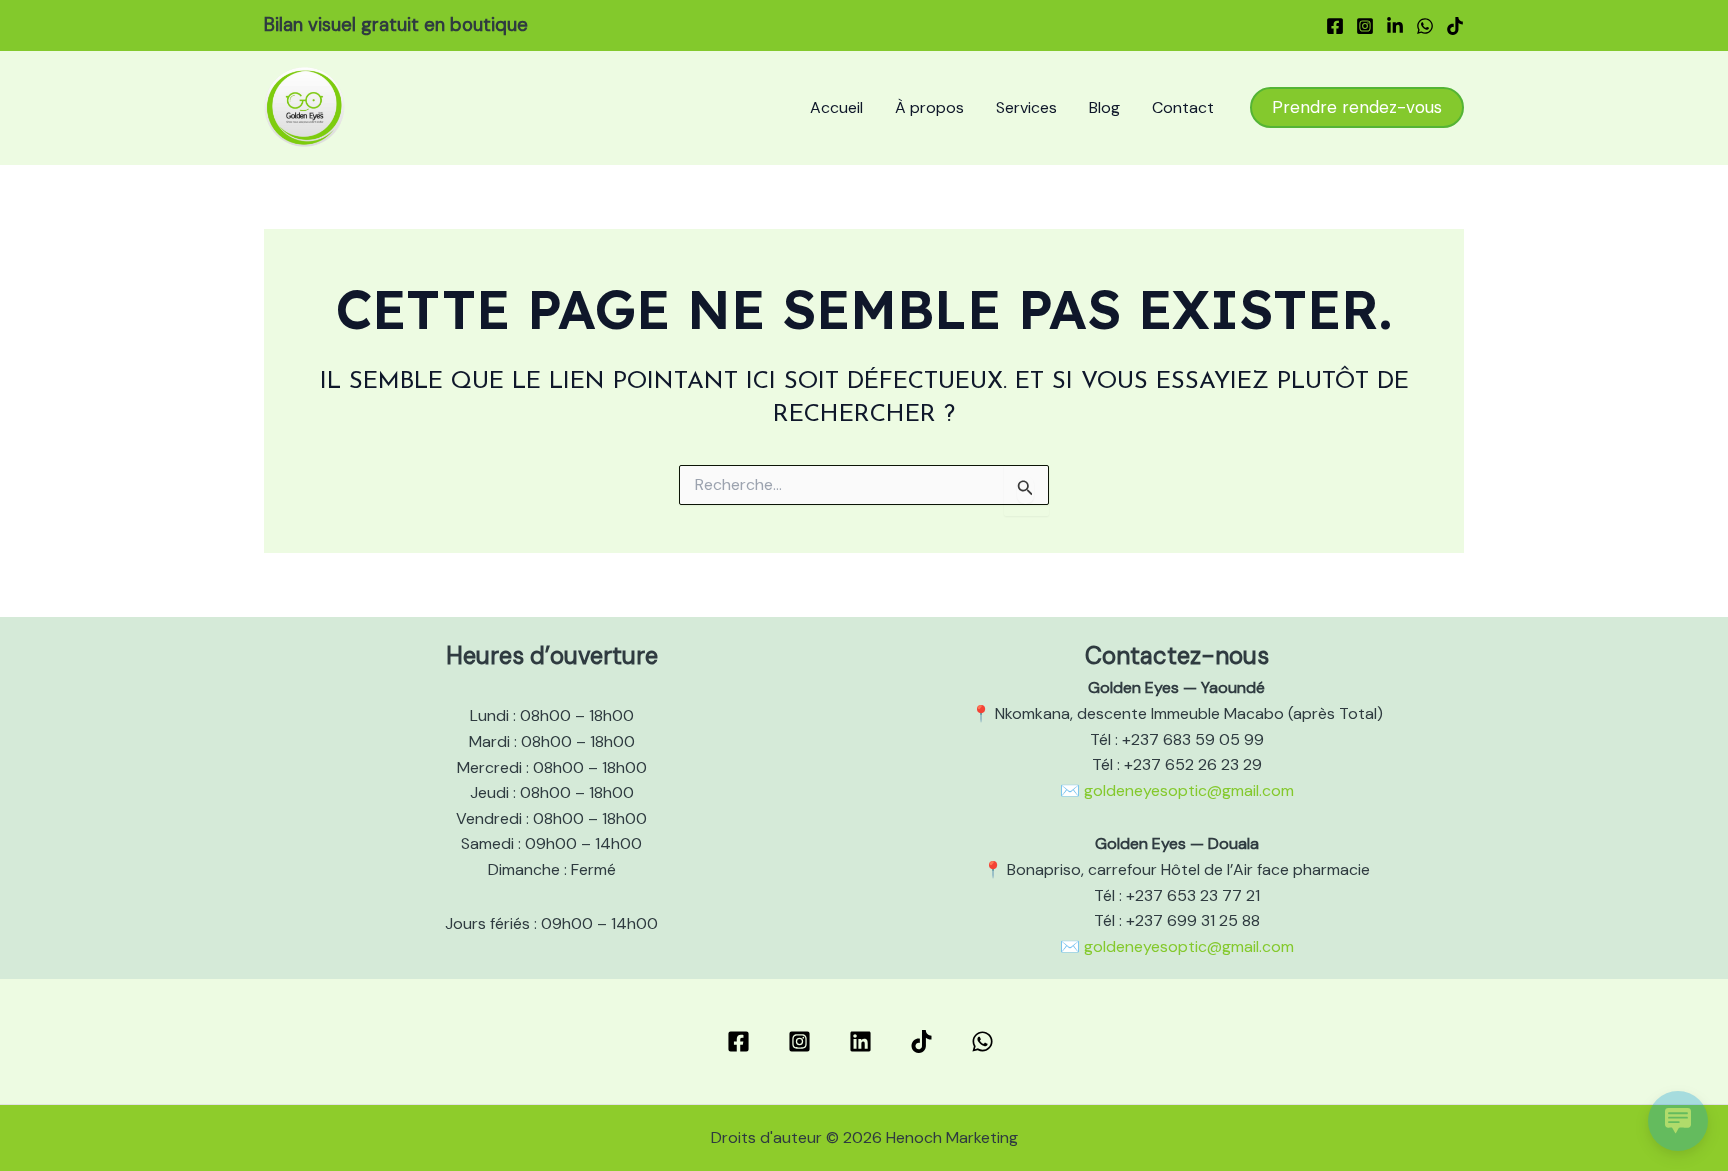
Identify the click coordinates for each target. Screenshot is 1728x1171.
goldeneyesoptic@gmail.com (1189, 790)
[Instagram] (1365, 26)
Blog (1104, 107)
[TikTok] (1455, 26)
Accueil (836, 107)
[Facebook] (1335, 26)
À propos (929, 107)
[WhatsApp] (1425, 26)
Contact (1183, 107)
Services (1026, 107)
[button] (1357, 107)
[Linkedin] (1395, 26)
